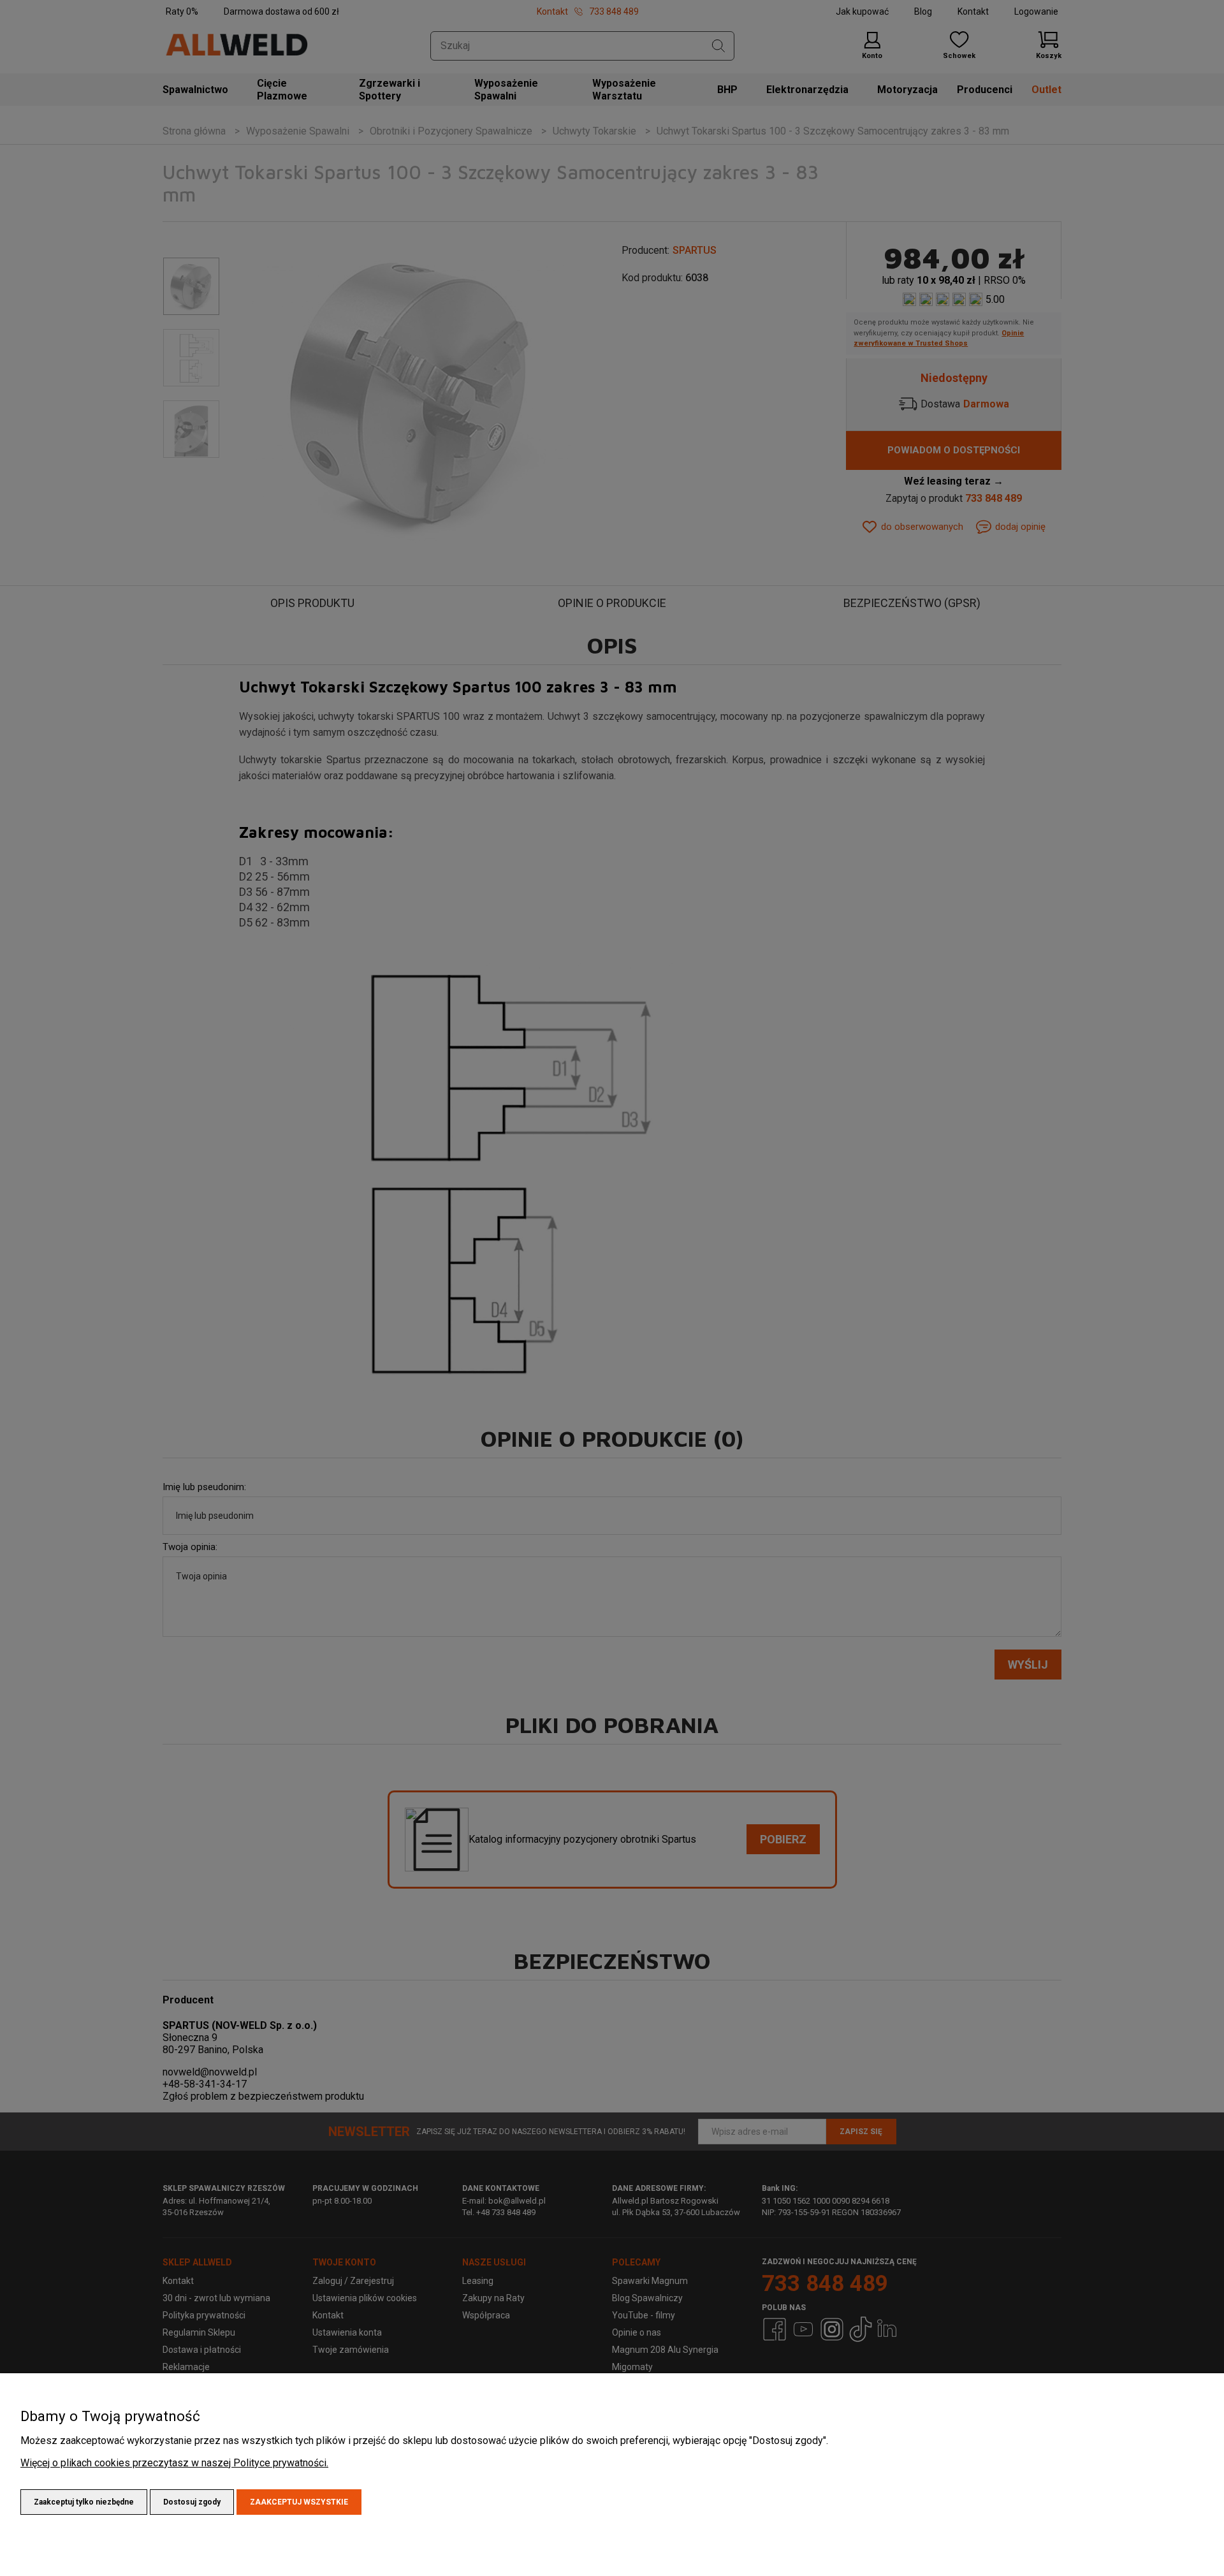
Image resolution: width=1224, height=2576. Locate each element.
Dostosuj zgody (192, 2502)
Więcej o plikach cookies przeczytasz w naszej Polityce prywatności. (174, 2463)
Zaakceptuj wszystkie (299, 2502)
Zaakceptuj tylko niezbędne (84, 2502)
